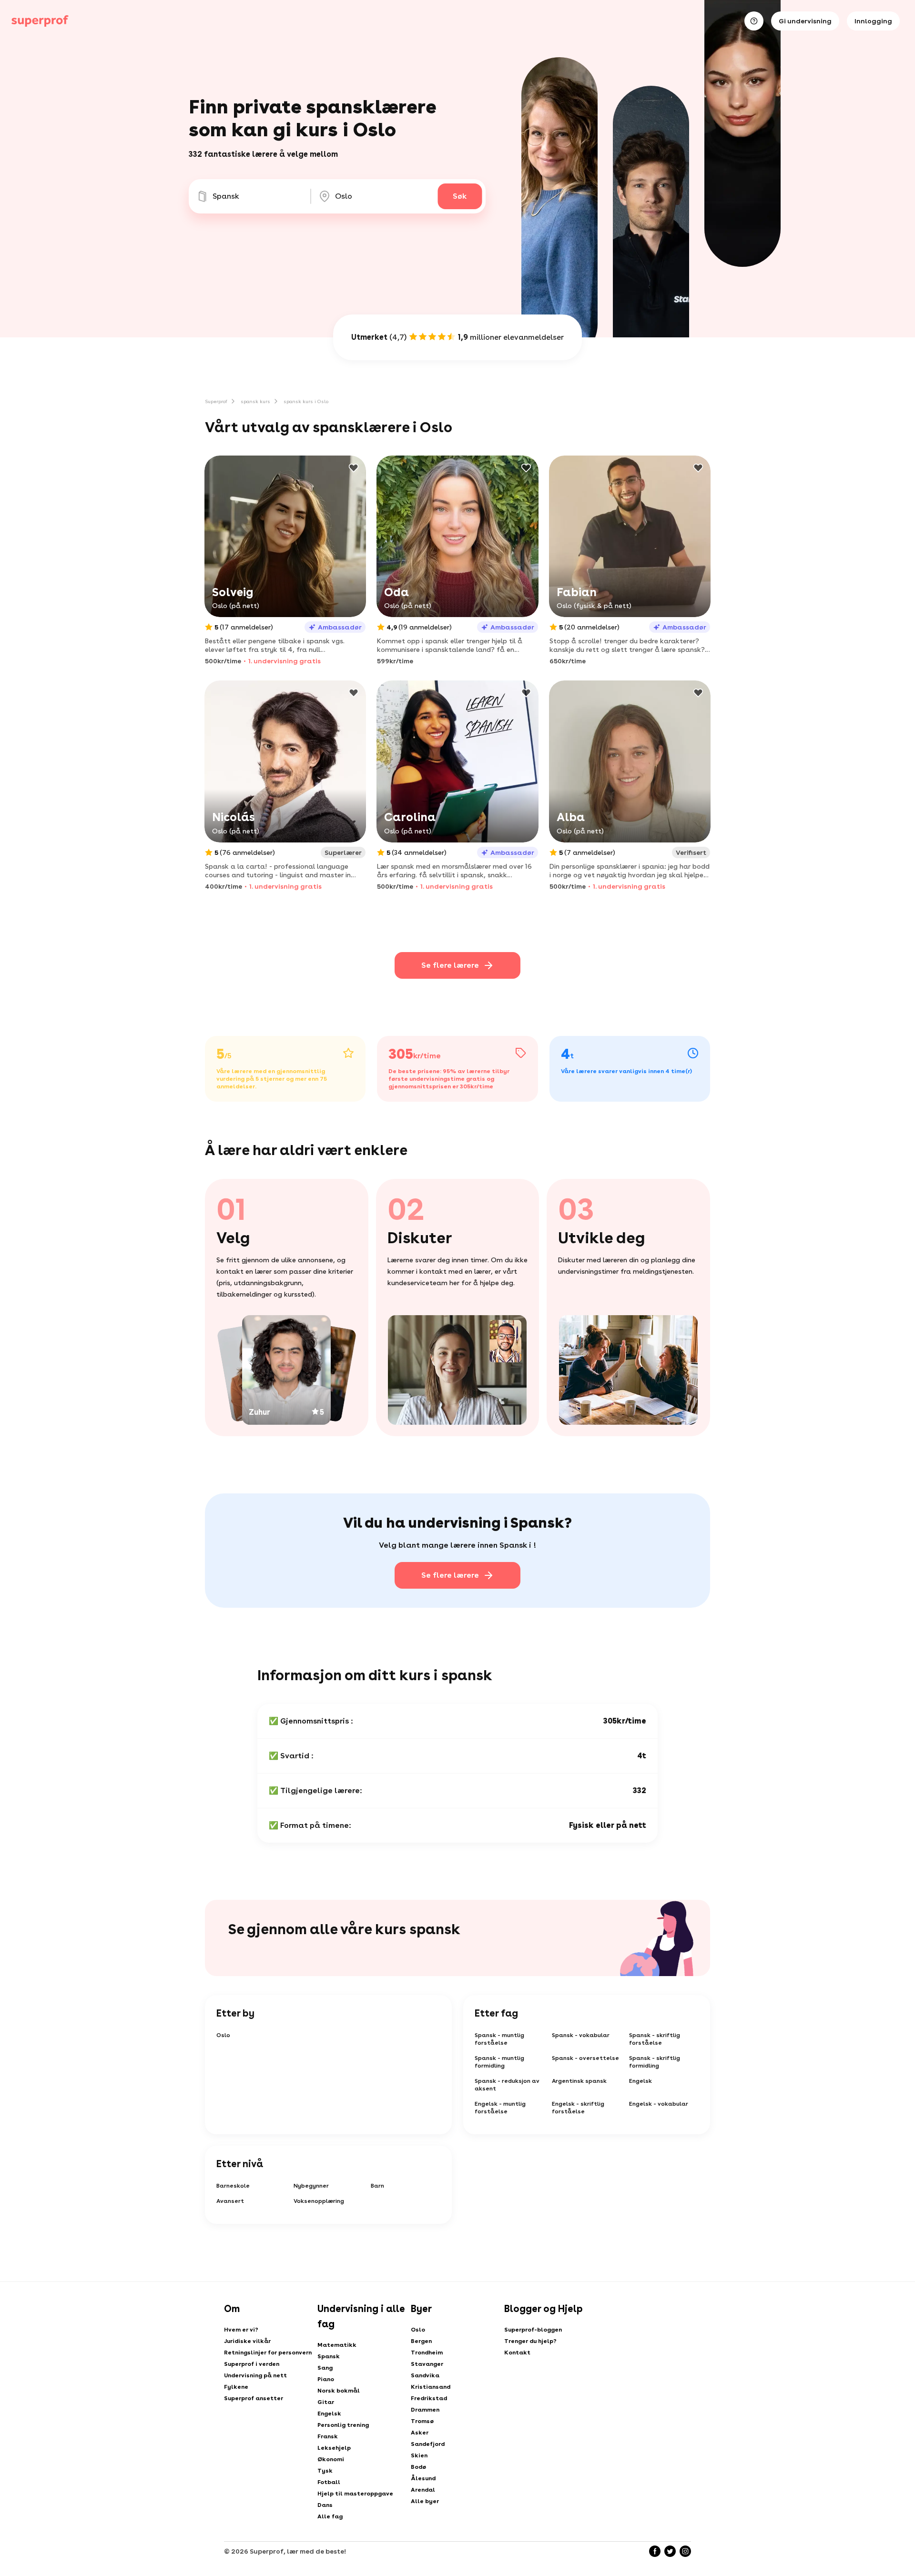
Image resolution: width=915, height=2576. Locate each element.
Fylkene (236, 2387)
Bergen (421, 2341)
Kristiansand (431, 2387)
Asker (420, 2433)
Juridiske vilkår (247, 2341)
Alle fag (330, 2516)
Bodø (418, 2467)
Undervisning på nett (255, 2375)
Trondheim (427, 2353)
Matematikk (337, 2345)
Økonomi (331, 2459)
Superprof (216, 401)
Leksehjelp (334, 2448)
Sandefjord (428, 2444)
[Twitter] (670, 2551)
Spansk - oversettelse (585, 2058)
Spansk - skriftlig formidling (655, 2062)
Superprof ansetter (254, 2398)
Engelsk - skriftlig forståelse (578, 2108)
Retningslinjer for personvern (268, 2353)
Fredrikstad (429, 2398)
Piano (326, 2379)
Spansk (329, 2356)
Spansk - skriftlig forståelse (655, 2039)
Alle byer (425, 2501)
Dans (325, 2505)
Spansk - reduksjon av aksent (507, 2085)
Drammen (425, 2410)
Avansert (230, 2201)
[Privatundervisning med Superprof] (40, 21)
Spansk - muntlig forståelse (499, 2039)
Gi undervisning (805, 21)
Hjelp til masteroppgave (355, 2494)
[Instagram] (685, 2551)
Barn (377, 2186)
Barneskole (233, 2186)
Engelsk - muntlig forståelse (500, 2108)
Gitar (326, 2402)
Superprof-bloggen (533, 2330)
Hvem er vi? (241, 2330)
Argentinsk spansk (579, 2081)
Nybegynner (311, 2186)
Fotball (329, 2482)
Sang (325, 2368)
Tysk (325, 2471)
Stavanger (427, 2364)
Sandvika (425, 2375)
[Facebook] (655, 2551)
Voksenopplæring (319, 2201)
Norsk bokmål (339, 2391)
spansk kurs (255, 401)
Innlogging (873, 21)
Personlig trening (343, 2425)
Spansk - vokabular (581, 2035)
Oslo (223, 2035)
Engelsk (640, 2081)
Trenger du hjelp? (530, 2341)
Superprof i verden (252, 2364)
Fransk (328, 2436)
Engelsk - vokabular (659, 2104)
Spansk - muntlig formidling (499, 2062)
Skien (419, 2455)
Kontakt (517, 2353)
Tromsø (422, 2421)
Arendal (423, 2490)
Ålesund (423, 2478)
